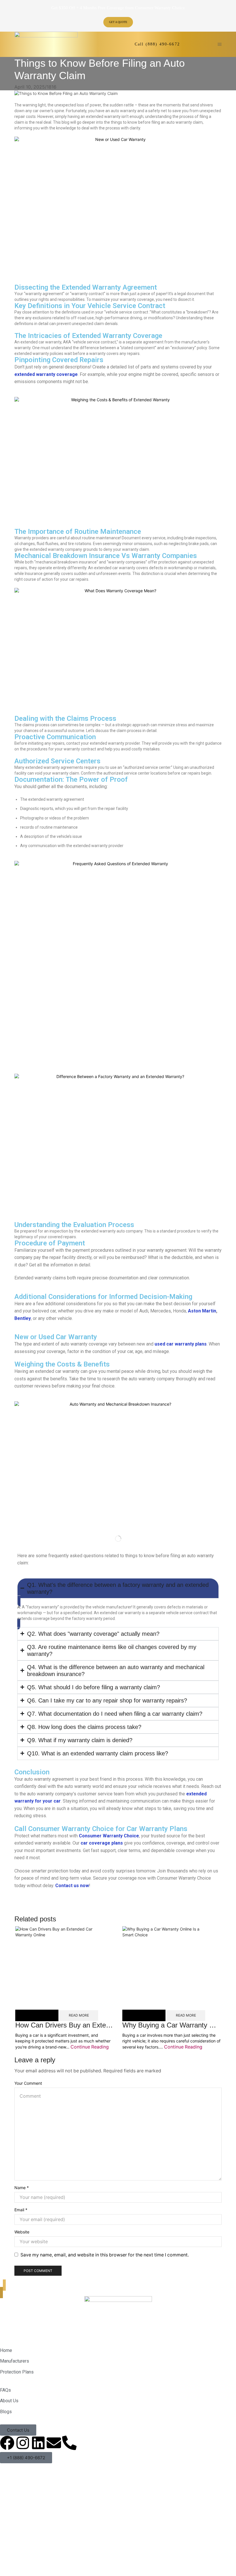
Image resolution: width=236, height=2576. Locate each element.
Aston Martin (202, 1311)
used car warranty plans (181, 1344)
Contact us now (72, 1886)
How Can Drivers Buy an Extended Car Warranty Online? (102, 2025)
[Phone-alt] (69, 2443)
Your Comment (28, 2083)
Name (22, 2188)
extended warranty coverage (46, 374)
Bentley (23, 1318)
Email (21, 2210)
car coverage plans (102, 1843)
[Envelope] (54, 2443)
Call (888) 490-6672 (157, 44)
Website (22, 2232)
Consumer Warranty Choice (109, 1836)
